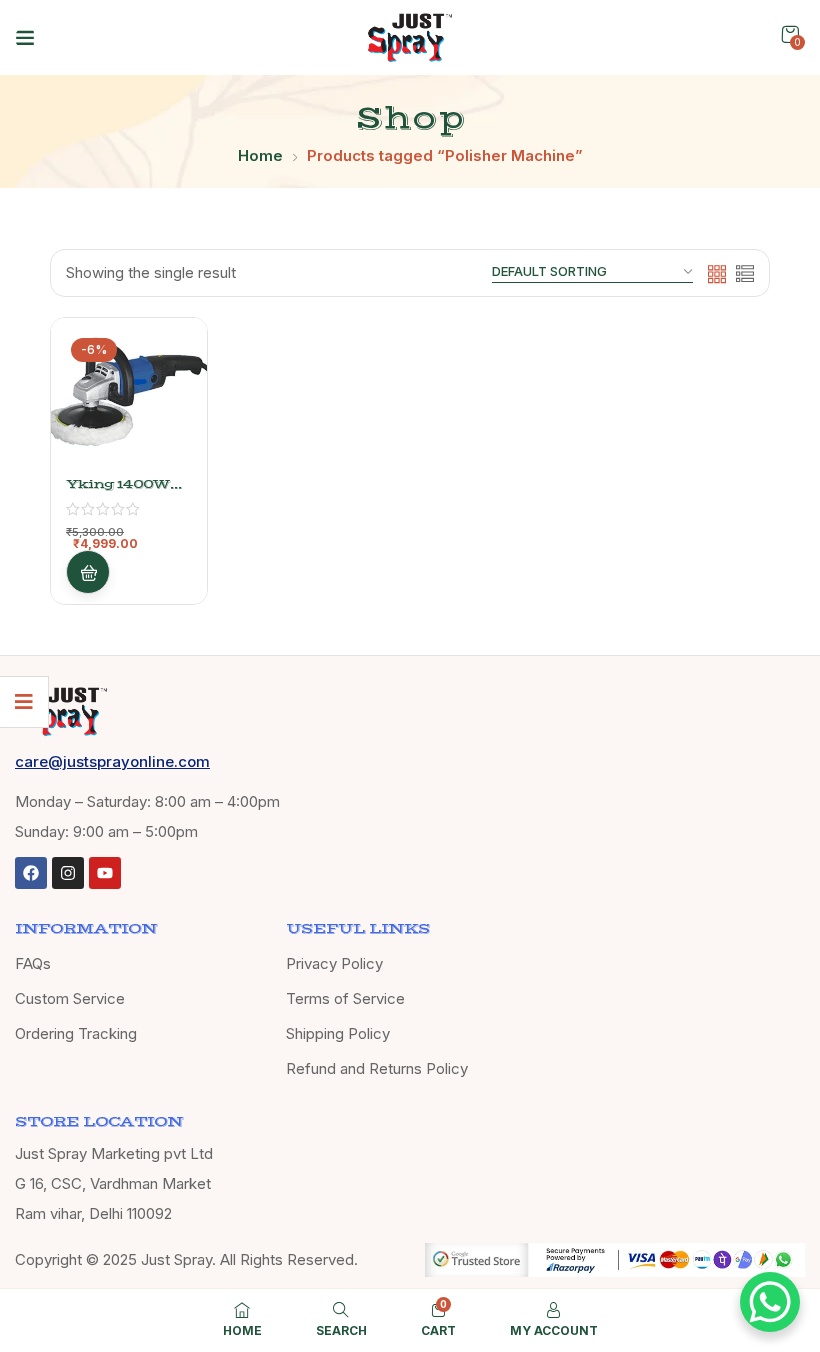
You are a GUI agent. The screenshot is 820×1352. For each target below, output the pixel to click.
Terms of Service (345, 998)
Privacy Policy (334, 963)
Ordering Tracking (76, 1033)
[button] (790, 34)
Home (260, 155)
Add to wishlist (165, 410)
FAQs (33, 963)
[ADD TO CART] (88, 572)
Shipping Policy (338, 1033)
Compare (165, 459)
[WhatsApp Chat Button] (770, 1302)
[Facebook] (31, 873)
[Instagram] (68, 873)
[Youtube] (105, 873)
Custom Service (70, 998)
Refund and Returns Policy (377, 1068)
